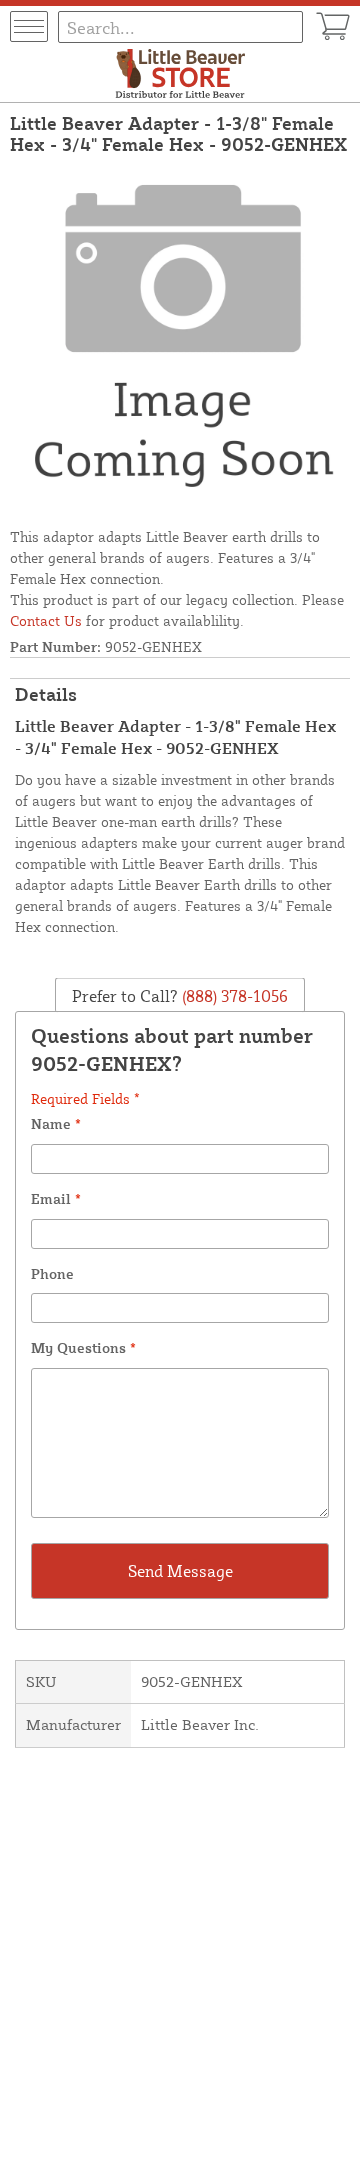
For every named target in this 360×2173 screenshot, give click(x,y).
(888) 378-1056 (233, 996)
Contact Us (46, 620)
